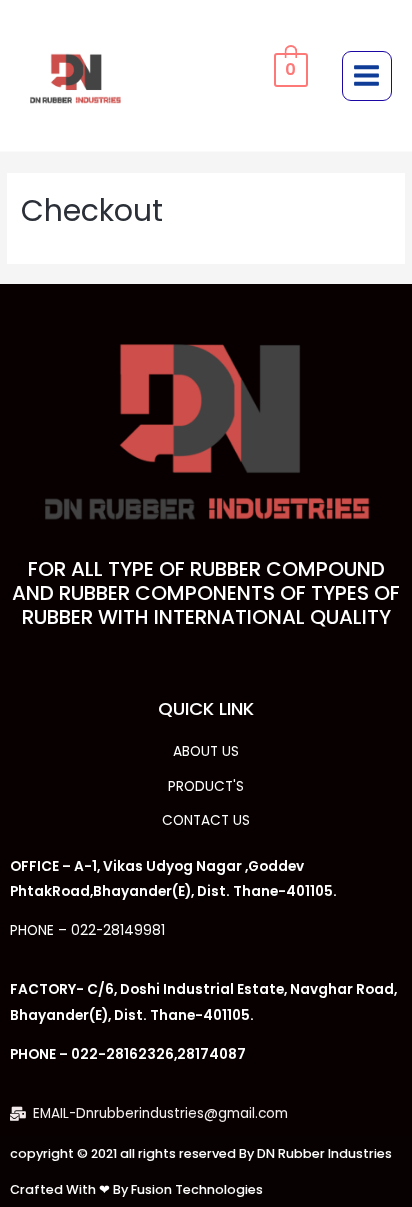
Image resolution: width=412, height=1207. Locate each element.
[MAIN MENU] (367, 76)
